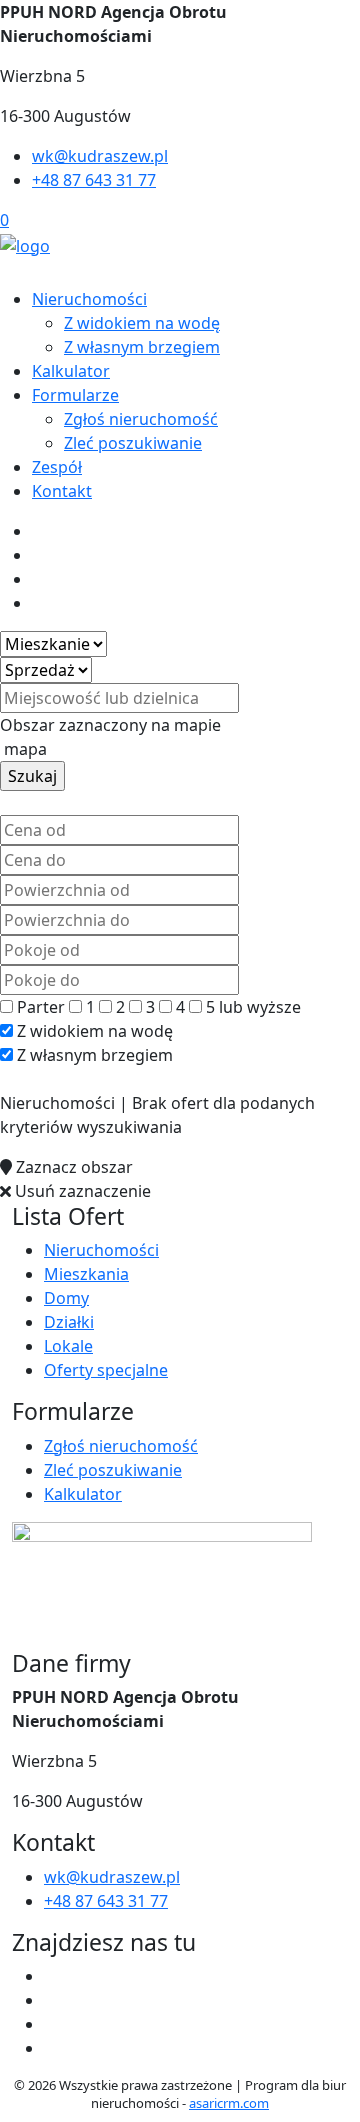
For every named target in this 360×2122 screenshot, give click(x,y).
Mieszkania (86, 1274)
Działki (69, 1322)
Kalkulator (71, 371)
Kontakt (62, 491)
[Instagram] (52, 2048)
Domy (66, 1298)
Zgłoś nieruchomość (141, 419)
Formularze (75, 395)
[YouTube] (52, 2024)
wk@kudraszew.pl (100, 156)
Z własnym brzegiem (142, 347)
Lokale (68, 1346)
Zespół (57, 467)
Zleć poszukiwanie (133, 443)
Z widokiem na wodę (142, 323)
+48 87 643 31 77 (94, 180)
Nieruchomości (89, 299)
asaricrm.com (229, 2103)
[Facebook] (52, 1976)
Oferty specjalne (106, 1370)
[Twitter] (52, 2000)
